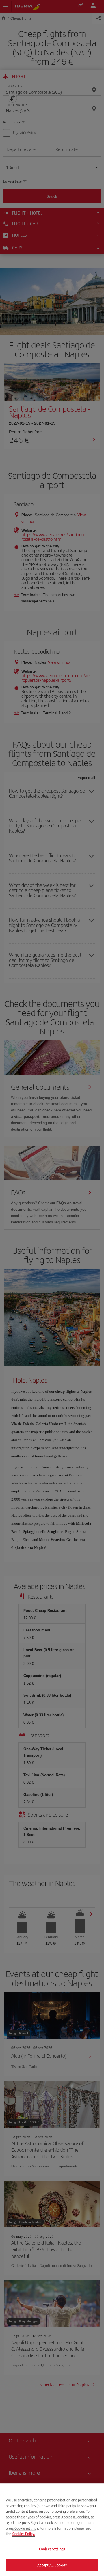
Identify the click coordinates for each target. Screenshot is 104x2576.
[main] (52, 2530)
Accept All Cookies (52, 2565)
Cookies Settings (52, 2549)
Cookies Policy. (24, 2534)
